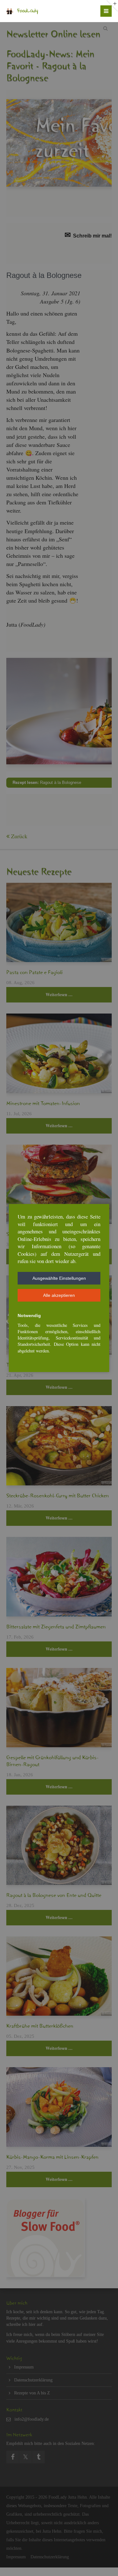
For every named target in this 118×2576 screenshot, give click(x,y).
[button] (59, 1278)
